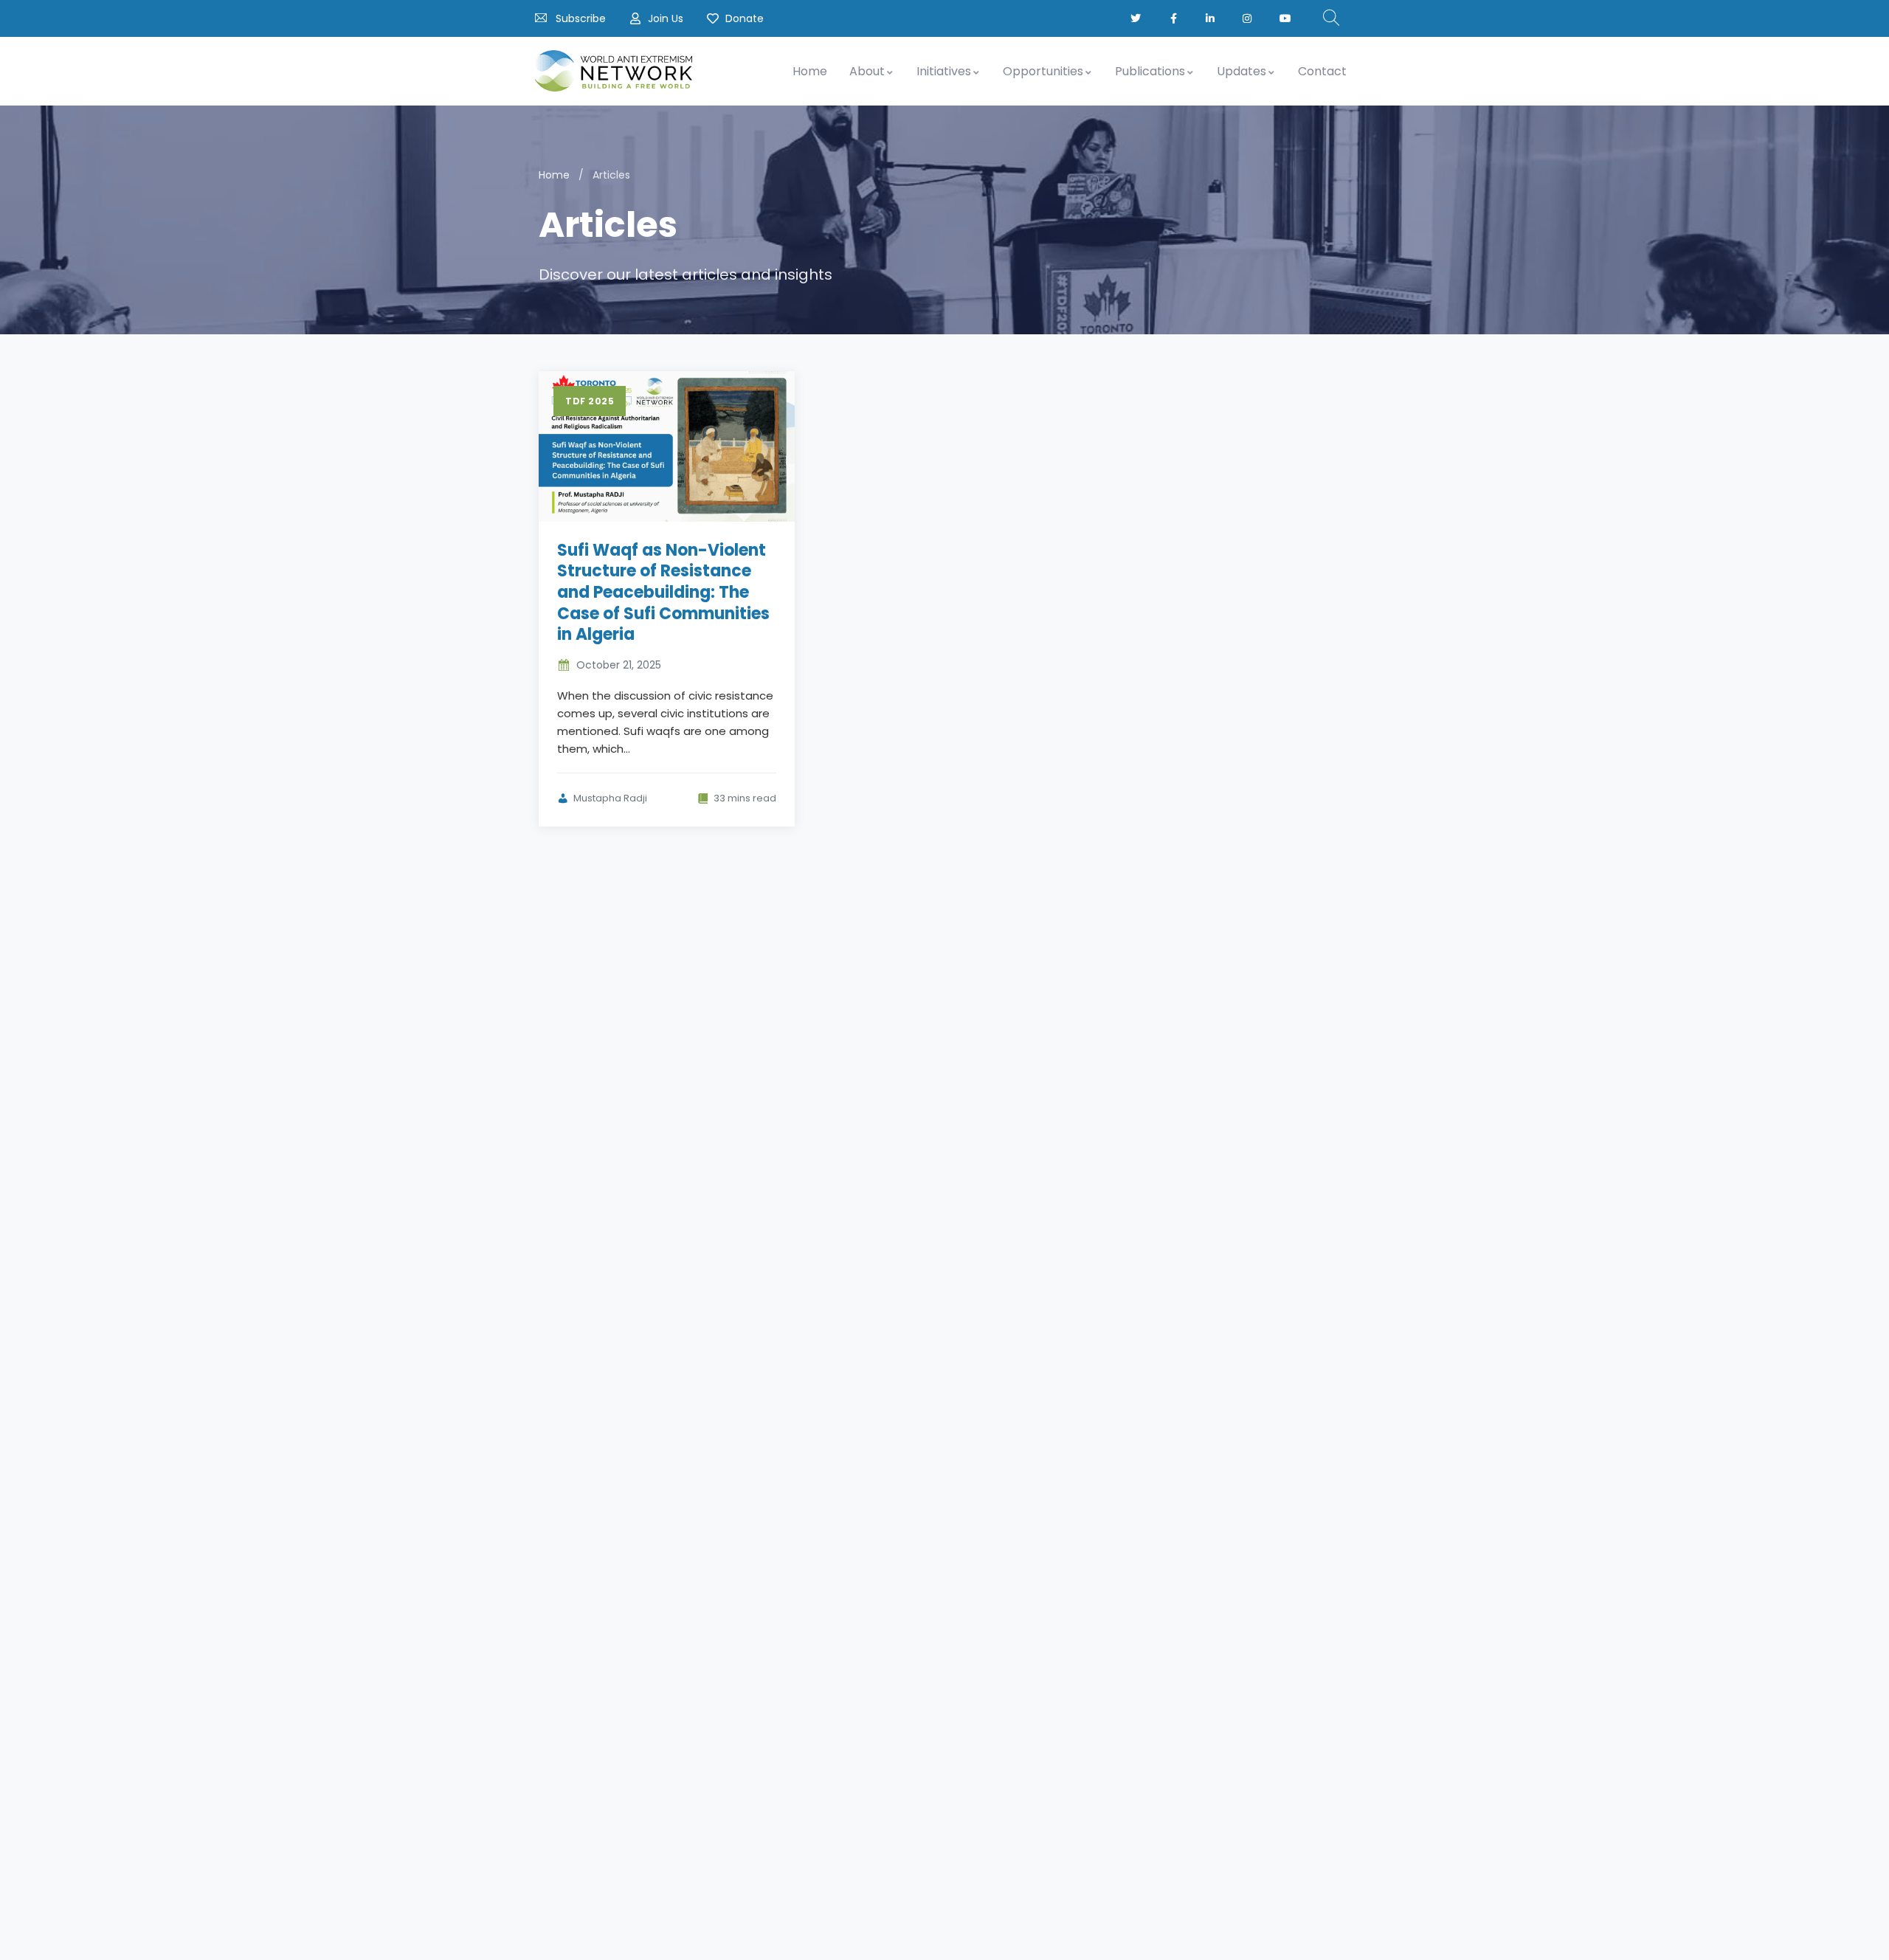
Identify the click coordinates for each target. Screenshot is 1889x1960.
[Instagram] (1248, 18)
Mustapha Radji (610, 798)
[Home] (614, 71)
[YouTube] (1287, 18)
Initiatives (944, 71)
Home (810, 71)
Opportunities (1043, 71)
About (867, 71)
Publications (1150, 71)
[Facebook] (1174, 18)
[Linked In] (1211, 18)
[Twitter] (1137, 18)
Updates (1242, 71)
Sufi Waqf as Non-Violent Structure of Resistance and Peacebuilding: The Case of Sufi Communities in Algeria (663, 592)
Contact (1322, 71)
